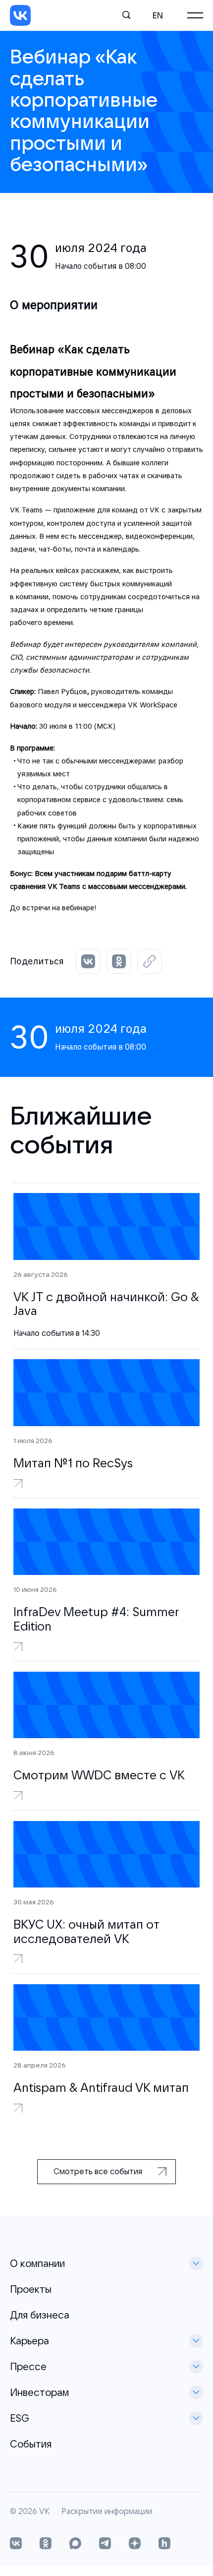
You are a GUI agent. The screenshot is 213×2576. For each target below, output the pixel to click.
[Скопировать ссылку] (150, 961)
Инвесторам (39, 2392)
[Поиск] (127, 15)
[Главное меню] (195, 15)
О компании (37, 2263)
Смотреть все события (98, 2171)
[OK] (46, 2544)
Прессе (28, 2366)
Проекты (31, 2289)
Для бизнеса (40, 2315)
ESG (20, 2418)
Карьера (29, 2341)
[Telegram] (105, 2544)
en (158, 15)
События (31, 2444)
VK (44, 2512)
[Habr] (164, 2544)
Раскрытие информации (107, 2512)
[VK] (20, 15)
